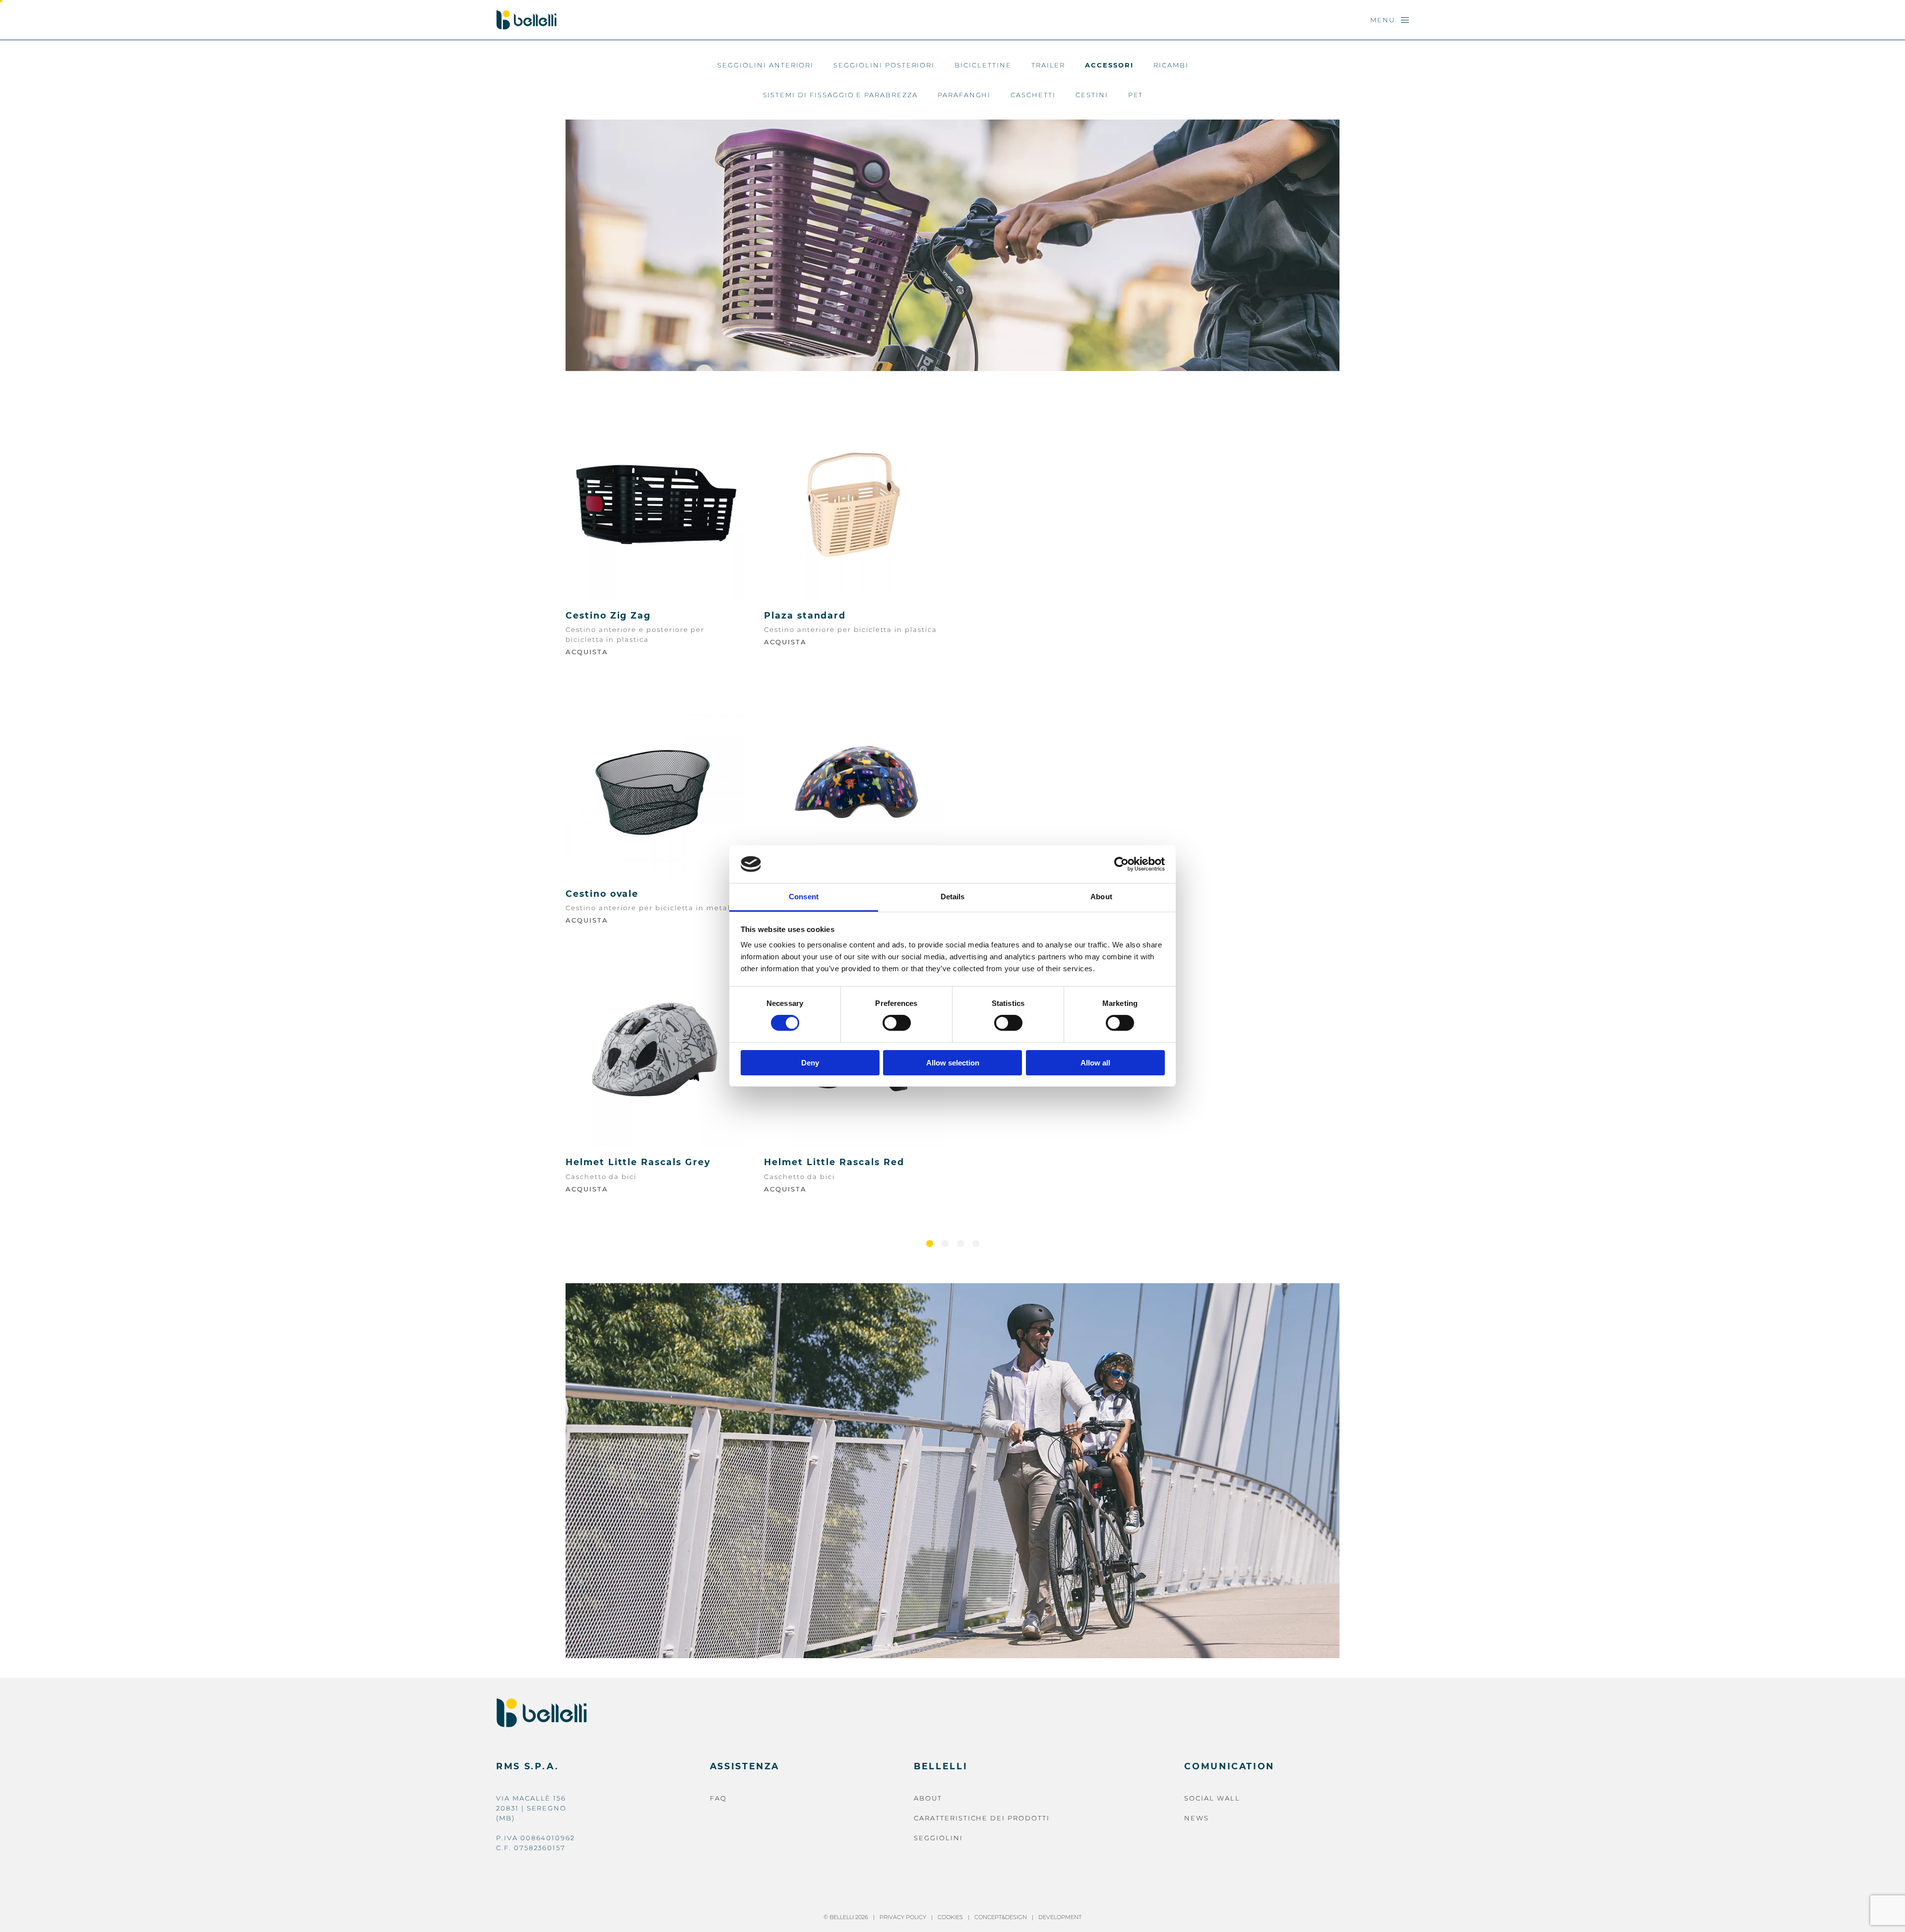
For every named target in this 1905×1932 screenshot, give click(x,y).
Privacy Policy (903, 1917)
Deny (810, 1063)
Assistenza (745, 1766)
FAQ (718, 1798)
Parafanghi (964, 95)
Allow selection (953, 1063)
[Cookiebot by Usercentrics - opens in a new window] (1121, 864)
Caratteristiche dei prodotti (982, 1818)
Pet (1136, 95)
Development (1060, 1917)
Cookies (950, 1917)
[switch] (897, 1023)
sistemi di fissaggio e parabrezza (840, 95)
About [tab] (1101, 897)
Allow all (1095, 1063)
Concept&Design (1001, 1917)
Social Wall (1212, 1798)
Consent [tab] (804, 897)
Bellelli (941, 1766)
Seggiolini (938, 1838)
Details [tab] (953, 897)
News (1197, 1818)
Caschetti (1033, 95)
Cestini (1092, 95)
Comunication (1229, 1766)
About (928, 1798)
